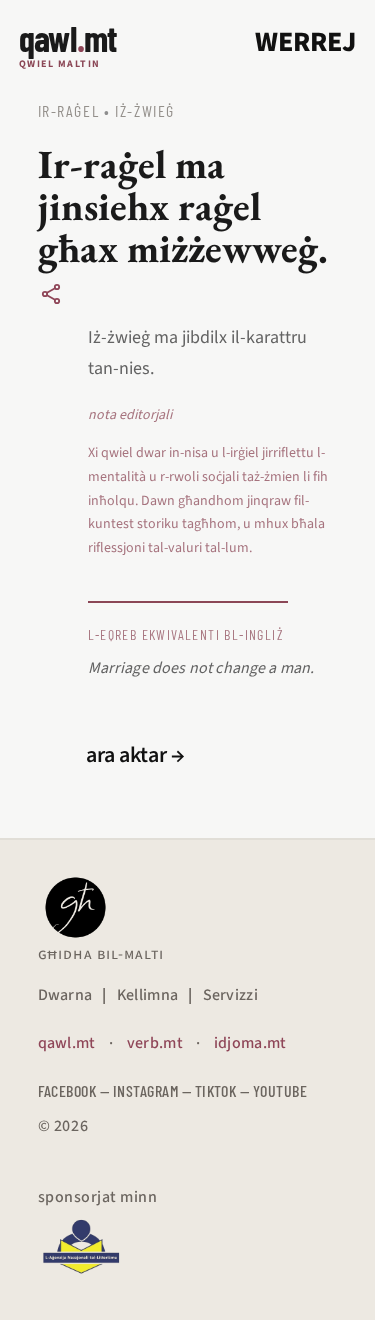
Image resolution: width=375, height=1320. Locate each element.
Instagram (145, 1090)
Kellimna (148, 995)
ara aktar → (135, 755)
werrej (305, 42)
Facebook (67, 1090)
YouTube (280, 1090)
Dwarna (65, 995)
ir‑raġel (69, 110)
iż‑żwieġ (145, 110)
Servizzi (231, 995)
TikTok (216, 1090)
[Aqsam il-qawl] (51, 294)
